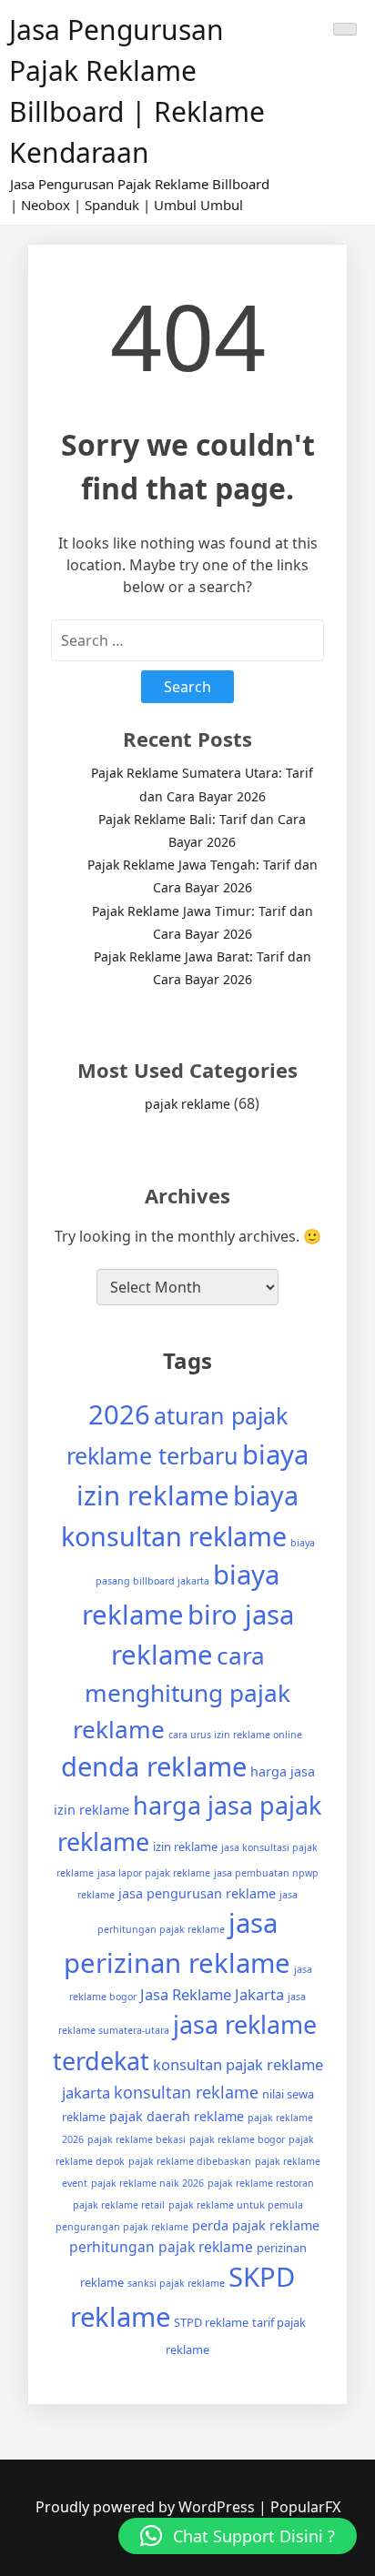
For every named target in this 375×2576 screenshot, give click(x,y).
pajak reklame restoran (261, 2183)
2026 (119, 1414)
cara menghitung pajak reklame (182, 1692)
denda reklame (154, 1766)
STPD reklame (211, 2322)
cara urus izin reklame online (235, 1735)
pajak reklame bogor (237, 2139)
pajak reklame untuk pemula (236, 2205)
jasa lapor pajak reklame (154, 1873)
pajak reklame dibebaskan (190, 2161)
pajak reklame (187, 1104)
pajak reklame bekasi (137, 2139)
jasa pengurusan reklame (197, 1893)
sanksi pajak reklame (176, 2283)
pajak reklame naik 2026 (147, 2183)
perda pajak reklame (256, 2225)
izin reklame (185, 1846)
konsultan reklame (186, 2092)
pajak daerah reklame (177, 2116)
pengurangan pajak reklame (122, 2227)
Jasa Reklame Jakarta (212, 1994)
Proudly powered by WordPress (147, 2507)
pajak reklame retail (119, 2205)
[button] (238, 2536)
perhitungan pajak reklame (161, 2247)
